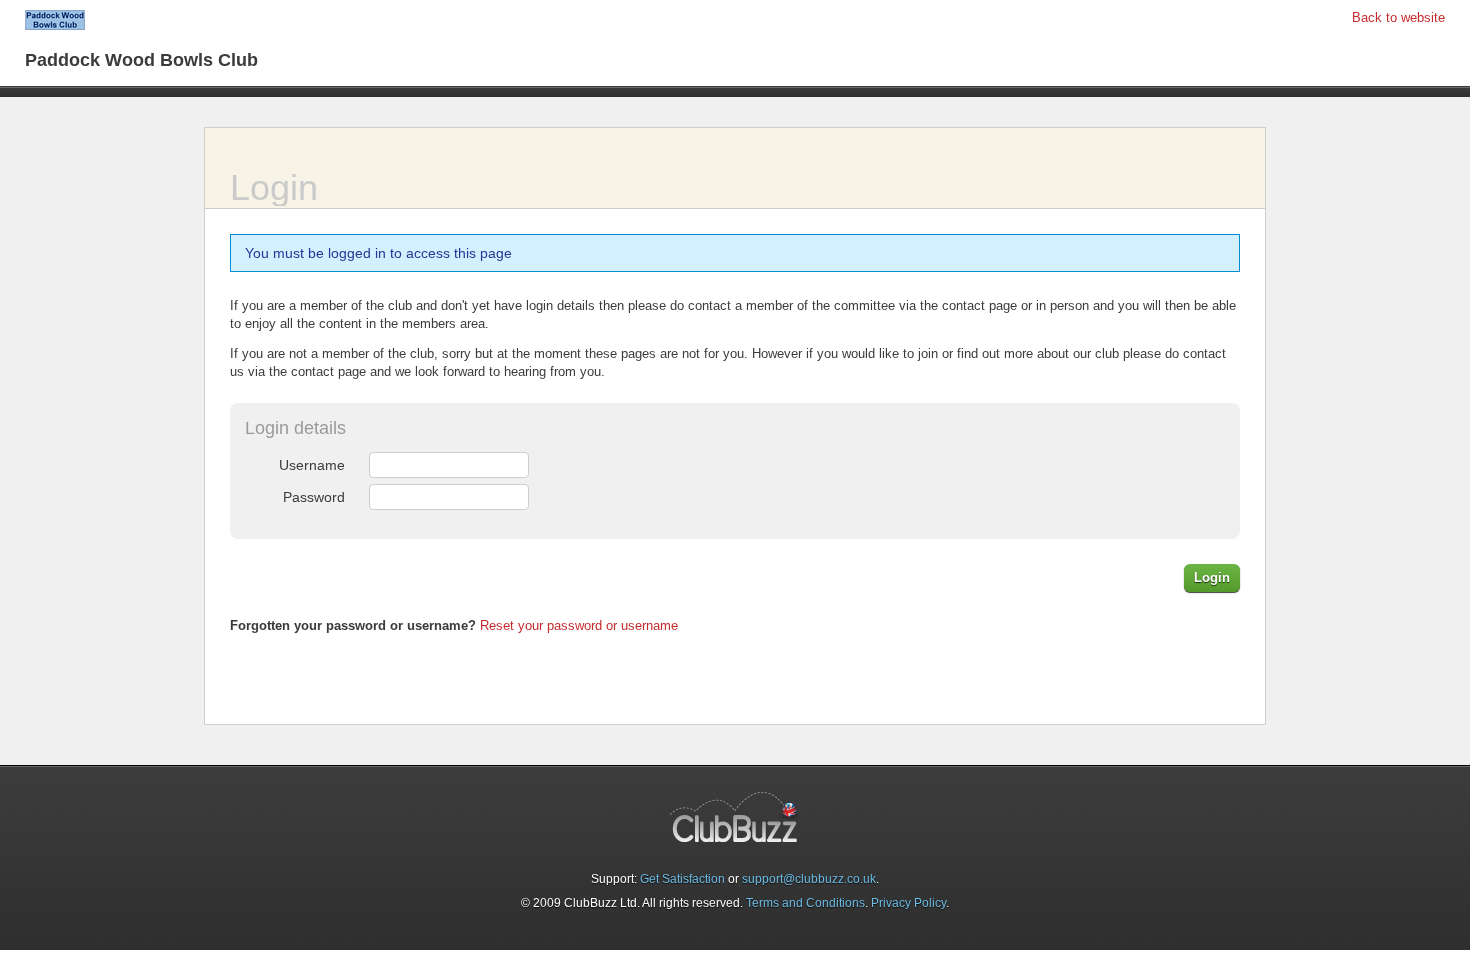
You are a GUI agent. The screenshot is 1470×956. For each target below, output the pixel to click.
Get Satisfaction (682, 879)
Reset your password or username (579, 625)
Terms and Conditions (805, 903)
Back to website (1398, 17)
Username (312, 465)
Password (314, 497)
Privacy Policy (908, 903)
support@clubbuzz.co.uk (809, 879)
